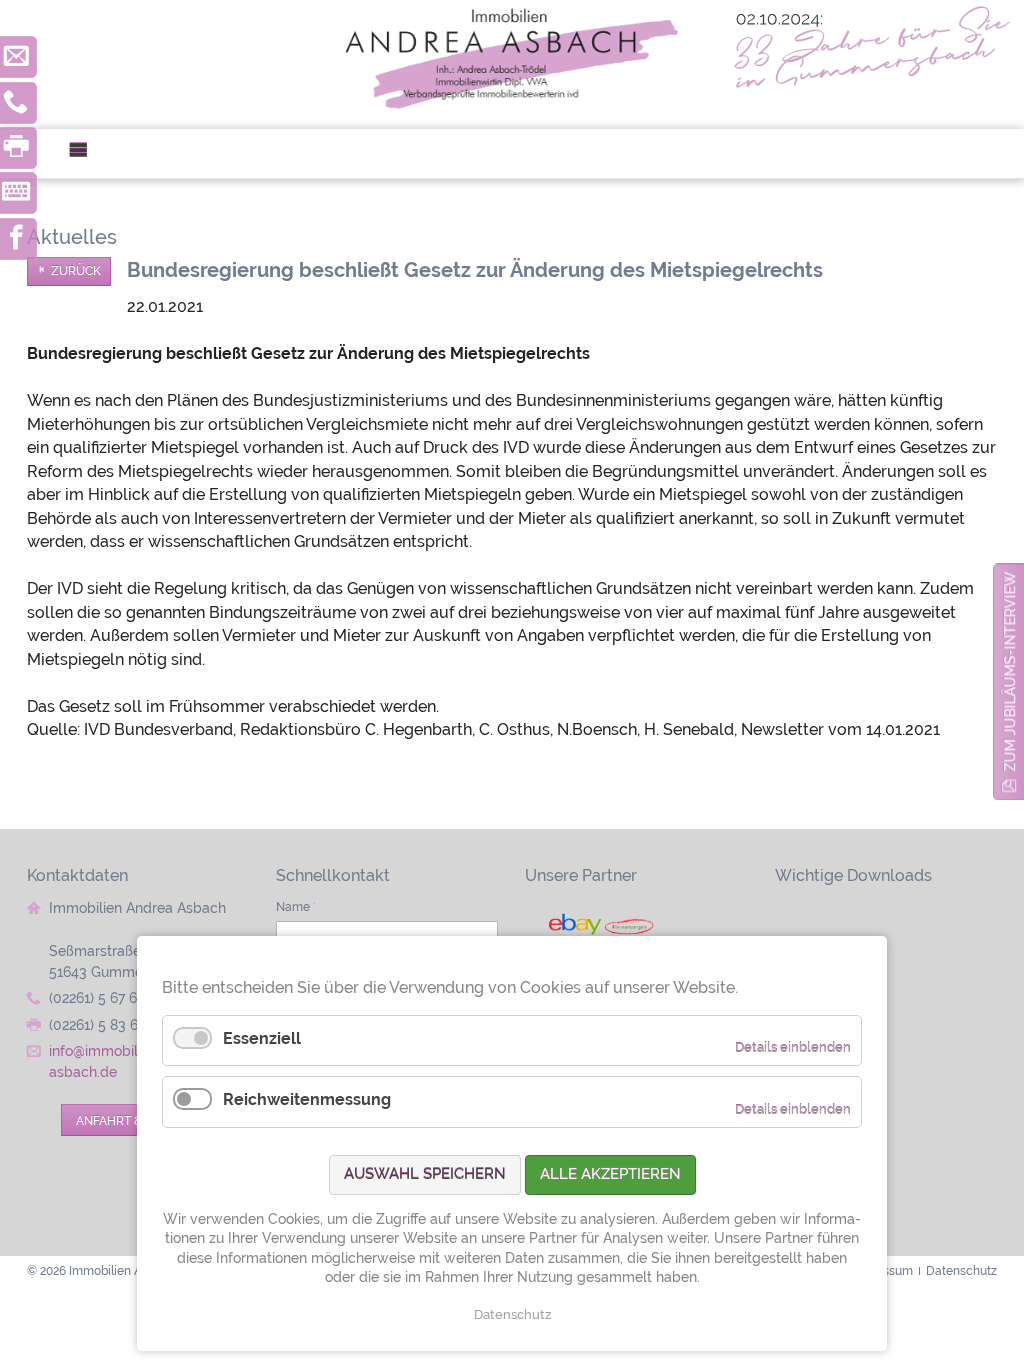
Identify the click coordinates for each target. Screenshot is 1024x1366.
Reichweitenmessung (307, 1099)
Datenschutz (512, 1314)
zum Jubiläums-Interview (1010, 672)
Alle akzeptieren (610, 1174)
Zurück (76, 271)
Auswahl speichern (425, 1174)
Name (296, 906)
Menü (86, 153)
